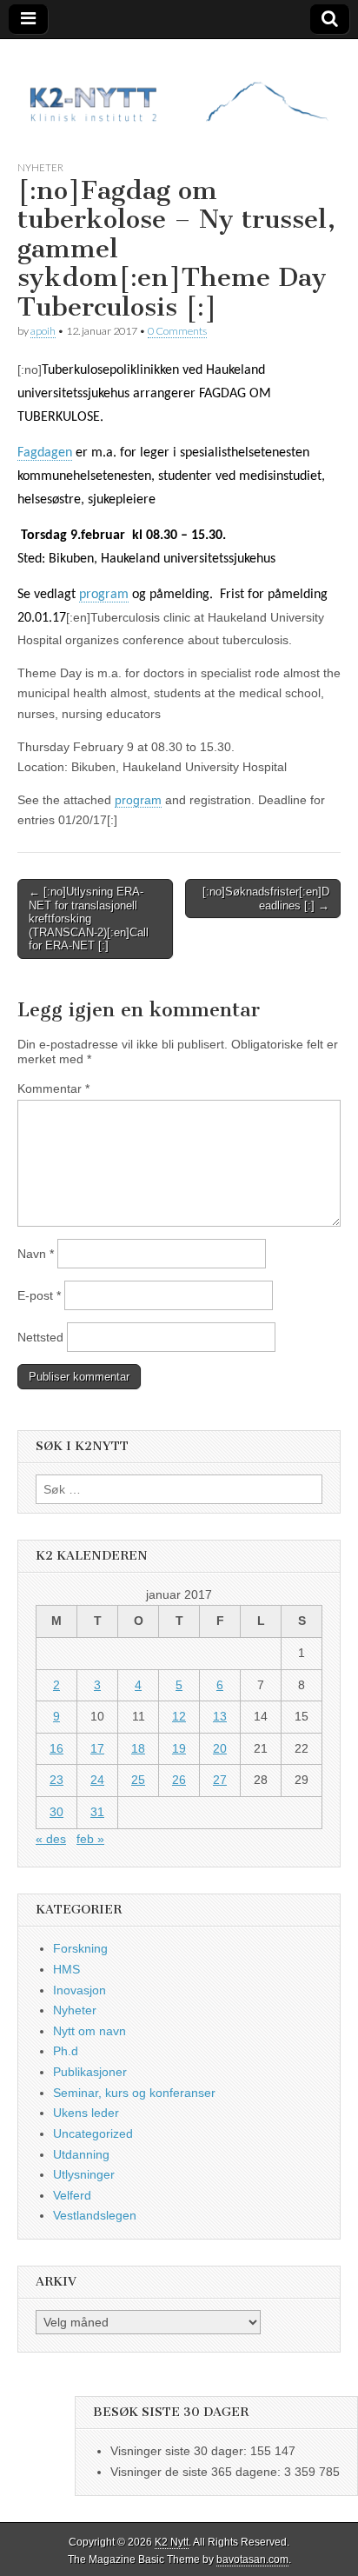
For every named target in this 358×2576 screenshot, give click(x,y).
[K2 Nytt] (179, 87)
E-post (39, 1295)
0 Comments (177, 331)
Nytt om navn (89, 2031)
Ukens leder (86, 2113)
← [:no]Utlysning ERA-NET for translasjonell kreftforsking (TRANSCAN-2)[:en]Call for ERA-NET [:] (89, 919)
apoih (43, 331)
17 (97, 1748)
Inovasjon (80, 1990)
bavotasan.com (252, 2559)
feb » (90, 1839)
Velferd (72, 2195)
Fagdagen (45, 453)
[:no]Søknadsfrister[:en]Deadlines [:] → (266, 899)
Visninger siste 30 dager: (180, 2451)
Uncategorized (93, 2133)
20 (220, 1748)
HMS (66, 1969)
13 (220, 1716)
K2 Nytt (172, 2542)
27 (220, 1780)
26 (179, 1780)
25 (138, 1780)
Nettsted (40, 1337)
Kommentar (53, 1088)
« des (51, 1839)
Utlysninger (84, 2174)
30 (56, 1812)
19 (179, 1748)
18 (138, 1748)
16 (56, 1748)
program (104, 595)
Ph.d (66, 2051)
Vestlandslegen (95, 2215)
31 (97, 1812)
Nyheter (40, 167)
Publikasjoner (90, 2072)
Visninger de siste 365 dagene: (197, 2472)
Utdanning (81, 2154)
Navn (36, 1254)
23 (56, 1780)
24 (97, 1780)
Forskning (80, 1948)
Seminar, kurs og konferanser (134, 2093)
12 (179, 1716)
